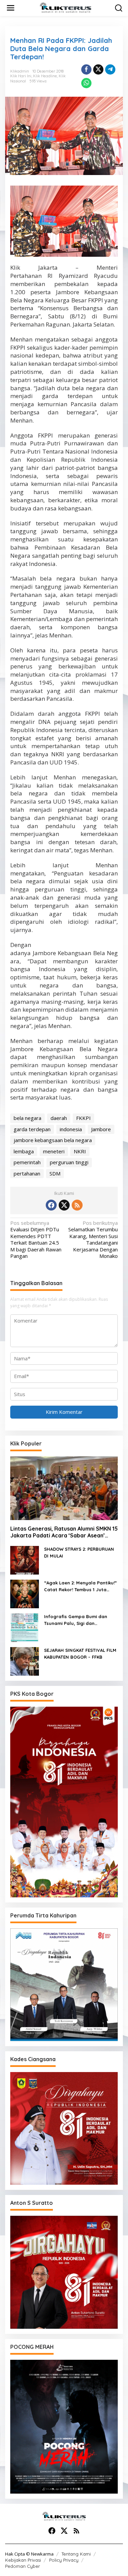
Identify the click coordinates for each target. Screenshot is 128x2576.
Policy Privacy (64, 2560)
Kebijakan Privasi (23, 2560)
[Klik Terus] (65, 7)
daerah (59, 1118)
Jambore (101, 1129)
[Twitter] (64, 1205)
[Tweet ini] (98, 69)
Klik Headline (45, 76)
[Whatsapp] (86, 83)
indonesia (71, 1129)
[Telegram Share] (110, 69)
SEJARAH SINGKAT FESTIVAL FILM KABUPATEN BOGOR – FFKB (80, 1654)
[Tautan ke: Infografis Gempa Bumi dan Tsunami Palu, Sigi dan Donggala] (25, 1627)
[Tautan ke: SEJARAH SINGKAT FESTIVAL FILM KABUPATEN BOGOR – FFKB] (25, 1661)
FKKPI (83, 1118)
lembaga (24, 1151)
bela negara (27, 1118)
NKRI (80, 1151)
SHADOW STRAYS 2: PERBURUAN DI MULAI (79, 1552)
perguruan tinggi (69, 1162)
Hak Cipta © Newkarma (29, 2554)
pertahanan (27, 1173)
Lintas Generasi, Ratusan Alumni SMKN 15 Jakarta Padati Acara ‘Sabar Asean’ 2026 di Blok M (64, 1532)
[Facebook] (51, 1205)
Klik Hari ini (21, 76)
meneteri (54, 1151)
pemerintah (27, 1162)
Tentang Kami (76, 2554)
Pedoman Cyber (23, 2566)
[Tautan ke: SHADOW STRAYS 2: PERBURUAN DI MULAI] (25, 1560)
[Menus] (11, 8)
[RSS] (77, 1205)
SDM (55, 1173)
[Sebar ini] (86, 69)
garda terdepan (32, 1129)
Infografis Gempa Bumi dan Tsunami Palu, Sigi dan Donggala (76, 1620)
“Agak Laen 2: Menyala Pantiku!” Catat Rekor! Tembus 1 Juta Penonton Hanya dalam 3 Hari (80, 1586)
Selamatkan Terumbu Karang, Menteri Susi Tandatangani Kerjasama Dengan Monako (93, 1240)
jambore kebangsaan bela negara (53, 1140)
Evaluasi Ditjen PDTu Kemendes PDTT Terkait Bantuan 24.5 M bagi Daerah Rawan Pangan (36, 1240)
